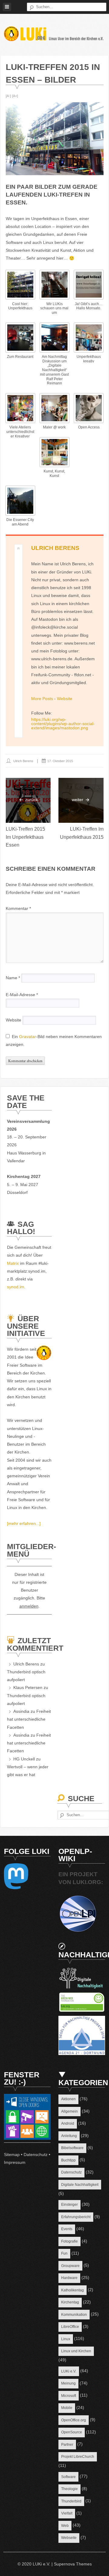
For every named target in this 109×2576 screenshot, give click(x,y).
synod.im (16, 1287)
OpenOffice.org (74, 2420)
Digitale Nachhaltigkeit (80, 2185)
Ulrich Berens (55, 548)
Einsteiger (69, 2205)
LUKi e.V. (69, 2371)
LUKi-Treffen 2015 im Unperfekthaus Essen (25, 837)
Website (65, 699)
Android (68, 2123)
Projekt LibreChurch (78, 2457)
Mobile (67, 2408)
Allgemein (69, 2111)
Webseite (69, 2538)
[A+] (15, 96)
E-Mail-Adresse (22, 995)
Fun (64, 2253)
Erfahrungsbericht (76, 2217)
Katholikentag (73, 2290)
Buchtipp (68, 2160)
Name (13, 978)
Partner (67, 2445)
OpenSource (72, 2432)
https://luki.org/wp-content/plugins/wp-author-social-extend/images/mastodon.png (63, 724)
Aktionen (68, 2099)
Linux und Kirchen (76, 2351)
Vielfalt (67, 2513)
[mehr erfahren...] (24, 1523)
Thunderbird (71, 2501)
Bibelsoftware (72, 2148)
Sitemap (12, 2155)
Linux (66, 2339)
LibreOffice (70, 2327)
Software (68, 2477)
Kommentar (18, 908)
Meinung (68, 2383)
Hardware (69, 2278)
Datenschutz (36, 2155)
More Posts (42, 699)
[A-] (8, 96)
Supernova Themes (73, 2564)
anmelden (29, 1606)
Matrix (13, 1263)
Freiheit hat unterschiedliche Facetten (29, 1719)
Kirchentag (70, 2302)
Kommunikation (74, 2315)
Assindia (21, 1711)
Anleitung (69, 2136)
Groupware (70, 2266)
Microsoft (69, 2396)
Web (65, 2526)
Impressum (15, 2162)
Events (67, 2229)
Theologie (69, 2489)
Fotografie (69, 2241)
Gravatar (28, 1037)
